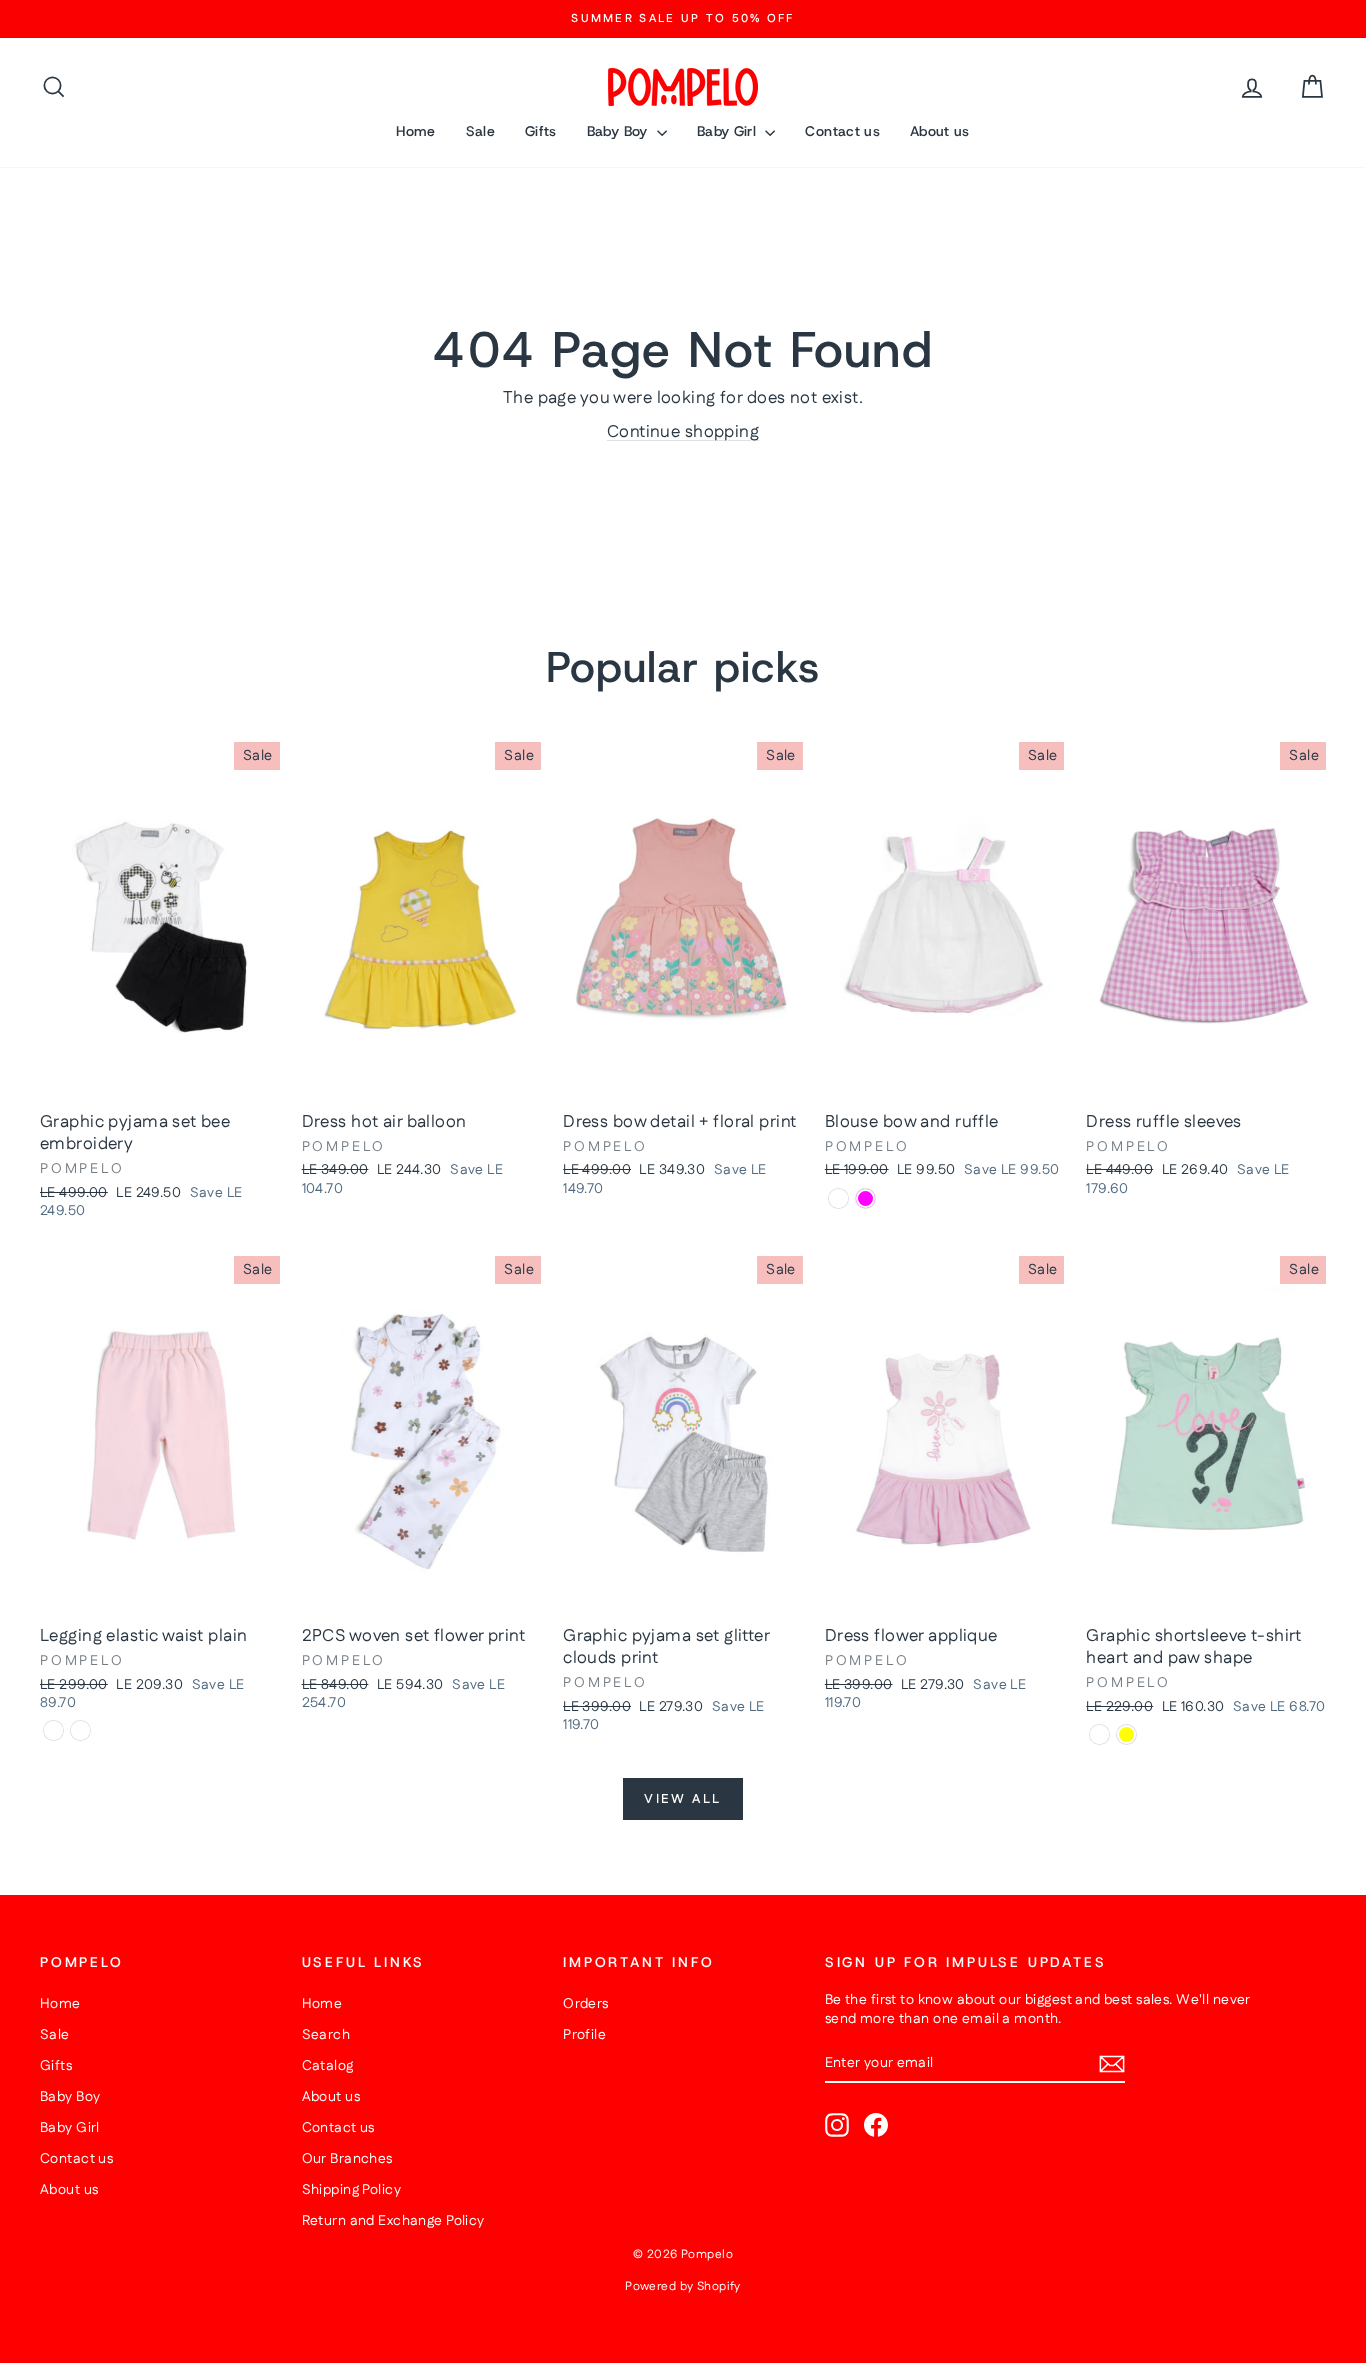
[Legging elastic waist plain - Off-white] (80, 1730)
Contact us (842, 131)
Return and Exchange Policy (393, 2221)
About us (940, 131)
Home (415, 131)
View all (683, 1799)
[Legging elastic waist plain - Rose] (53, 1730)
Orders (586, 2004)
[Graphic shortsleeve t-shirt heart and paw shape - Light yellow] (1126, 1734)
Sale (480, 131)
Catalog (328, 2066)
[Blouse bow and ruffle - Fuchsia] (865, 1198)
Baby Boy (619, 131)
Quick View (160, 1080)
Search (326, 2035)
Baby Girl (729, 131)
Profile (584, 2035)
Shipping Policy (351, 2190)
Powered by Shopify (683, 2286)
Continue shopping (683, 432)
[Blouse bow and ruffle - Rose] (838, 1198)
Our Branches (347, 2159)
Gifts (541, 131)
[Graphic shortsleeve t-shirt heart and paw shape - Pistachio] (1099, 1734)
